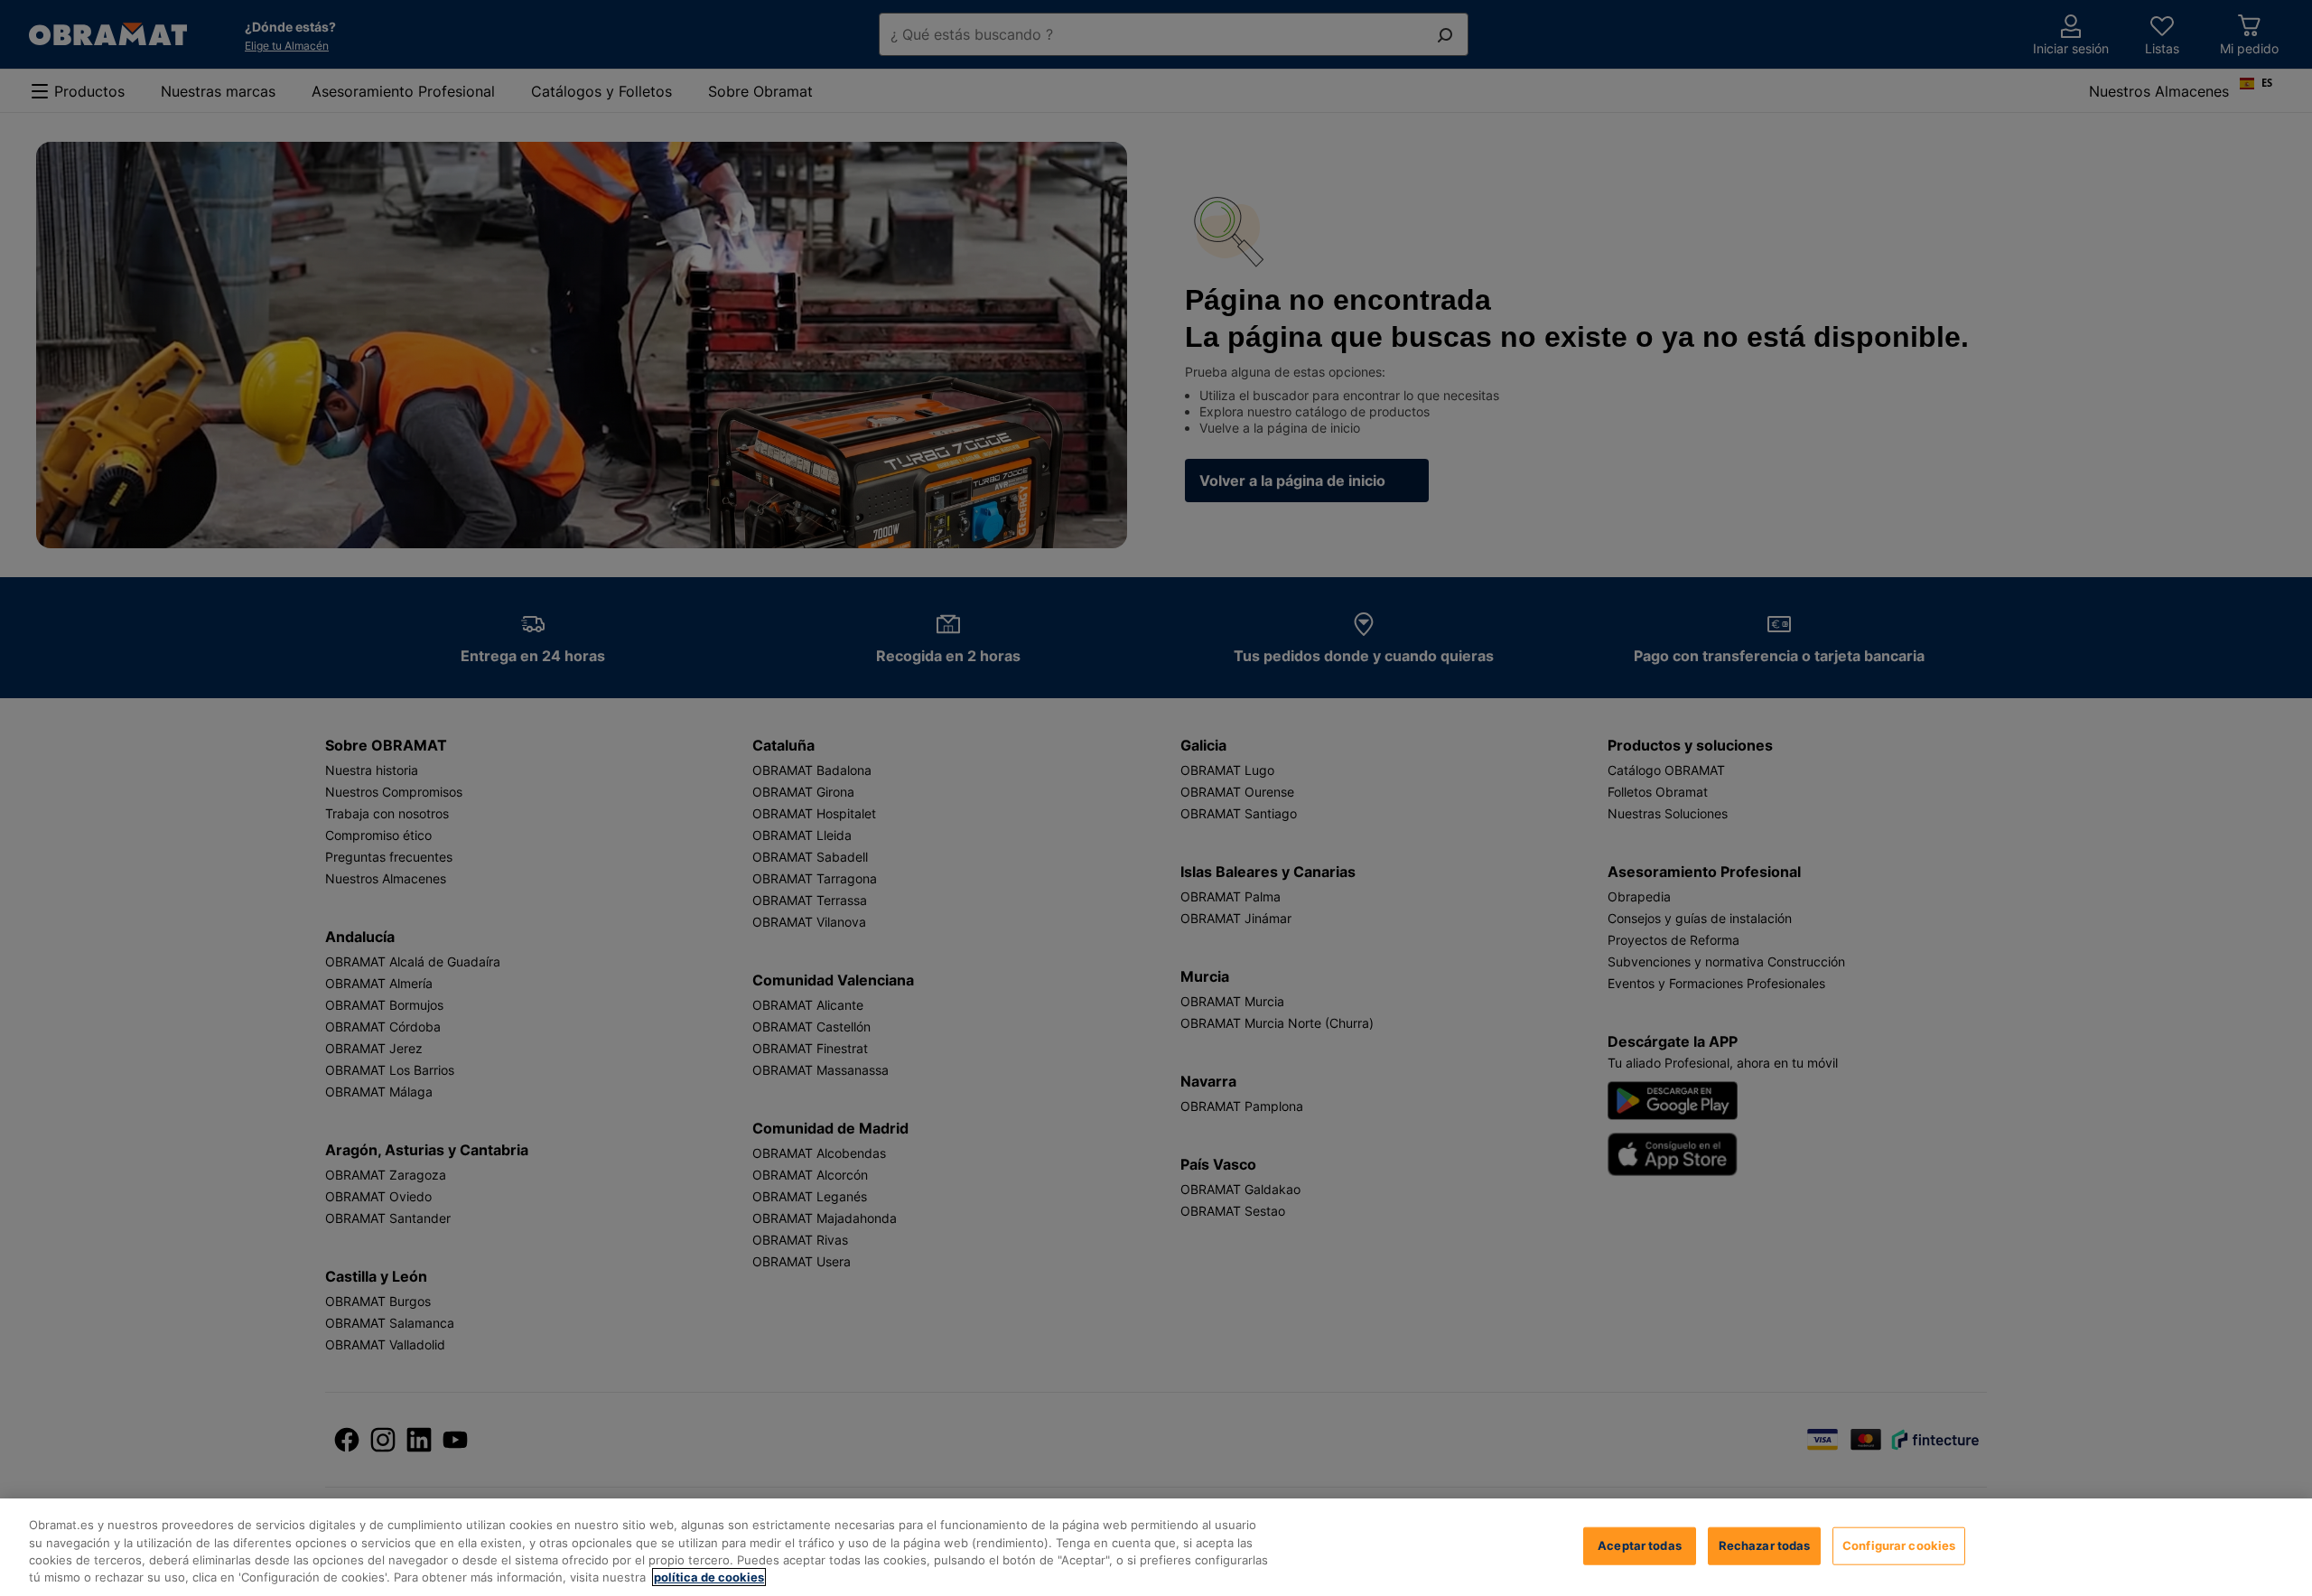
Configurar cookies (1899, 1545)
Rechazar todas (1765, 1545)
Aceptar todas (1640, 1545)
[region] (1156, 1547)
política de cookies (709, 1577)
